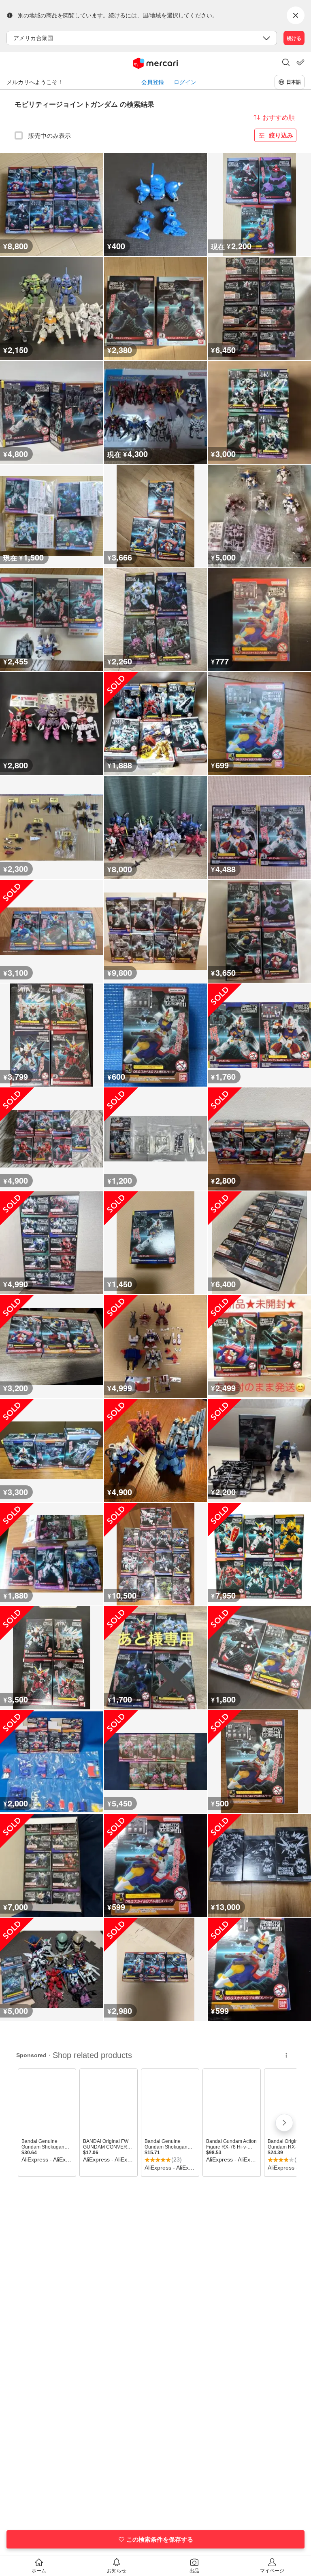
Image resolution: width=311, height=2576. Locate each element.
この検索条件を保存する (160, 2539)
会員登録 (153, 82)
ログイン (185, 82)
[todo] (300, 62)
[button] (286, 63)
